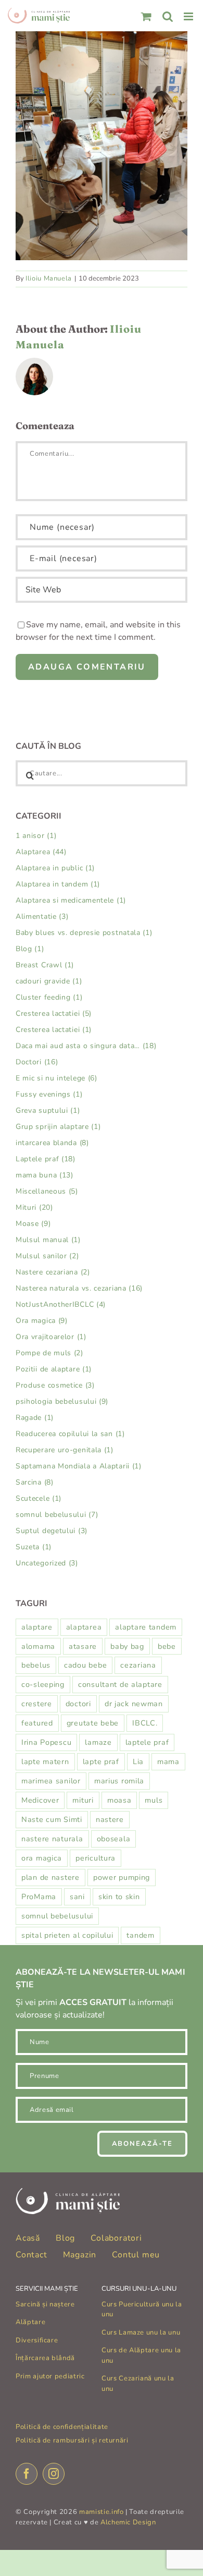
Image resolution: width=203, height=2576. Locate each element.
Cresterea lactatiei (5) (54, 1013)
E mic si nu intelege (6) (56, 1078)
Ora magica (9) (42, 1321)
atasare (83, 1646)
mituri (83, 1800)
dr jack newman (134, 1704)
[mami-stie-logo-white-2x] (68, 2192)
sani (77, 1897)
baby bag (127, 1646)
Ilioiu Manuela (49, 278)
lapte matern (45, 1761)
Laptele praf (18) (46, 1159)
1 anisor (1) (36, 836)
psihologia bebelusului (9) (62, 1401)
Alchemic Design (128, 2522)
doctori (78, 1704)
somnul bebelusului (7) (57, 1515)
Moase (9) (33, 1224)
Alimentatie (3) (42, 916)
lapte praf (101, 1761)
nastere (110, 1819)
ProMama (39, 1897)
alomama (38, 1646)
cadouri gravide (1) (49, 981)
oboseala (114, 1839)
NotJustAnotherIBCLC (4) (61, 1304)
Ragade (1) (35, 1418)
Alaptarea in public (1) (55, 868)
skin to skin (119, 1897)
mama (168, 1761)
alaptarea (84, 1627)
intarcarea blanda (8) (52, 1143)
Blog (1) (30, 949)
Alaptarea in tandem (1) (58, 884)
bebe (167, 1646)
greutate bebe (93, 1723)
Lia (138, 1761)
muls (154, 1800)
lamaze (98, 1742)
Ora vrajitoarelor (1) (51, 1337)
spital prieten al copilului (67, 1935)
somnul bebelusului (57, 1916)
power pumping (122, 1877)
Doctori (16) (37, 1062)
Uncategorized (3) (47, 1563)
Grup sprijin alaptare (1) (58, 1127)
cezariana (138, 1665)
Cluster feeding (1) (49, 997)
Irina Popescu (46, 1742)
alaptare (37, 1627)
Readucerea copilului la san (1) (70, 1434)
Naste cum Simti (52, 1819)
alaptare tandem (146, 1627)
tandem (140, 1935)
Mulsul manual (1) (48, 1240)
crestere (37, 1704)
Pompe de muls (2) (49, 1353)
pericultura (96, 1858)
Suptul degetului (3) (52, 1531)
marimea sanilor (51, 1781)
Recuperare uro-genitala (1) (65, 1450)
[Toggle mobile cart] (147, 16)
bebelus (36, 1665)
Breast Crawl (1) (45, 965)
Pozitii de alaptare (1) (54, 1369)
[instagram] (54, 2474)
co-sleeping (43, 1684)
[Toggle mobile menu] (189, 16)
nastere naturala (52, 1839)
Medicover (40, 1800)
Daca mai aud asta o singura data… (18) (86, 1046)
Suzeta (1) (34, 1547)
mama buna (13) (45, 1175)
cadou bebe (85, 1665)
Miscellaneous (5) (47, 1191)
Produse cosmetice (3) (55, 1385)
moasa (119, 1800)
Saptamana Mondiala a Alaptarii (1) (79, 1466)
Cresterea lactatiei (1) (54, 1030)
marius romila (119, 1781)
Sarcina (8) (35, 1482)
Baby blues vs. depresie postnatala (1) (84, 933)
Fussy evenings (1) (49, 1094)
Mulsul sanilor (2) (47, 1256)
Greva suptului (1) (48, 1110)
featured (37, 1723)
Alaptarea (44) (41, 852)
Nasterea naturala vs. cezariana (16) (79, 1288)
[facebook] (27, 2474)
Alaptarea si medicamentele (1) (71, 900)
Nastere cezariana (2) (53, 1272)
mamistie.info (101, 2512)
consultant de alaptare (120, 1684)
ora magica (42, 1858)
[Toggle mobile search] (168, 16)
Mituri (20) (34, 1207)
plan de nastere (50, 1877)
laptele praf (147, 1742)
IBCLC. (145, 1723)
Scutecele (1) (39, 1498)
